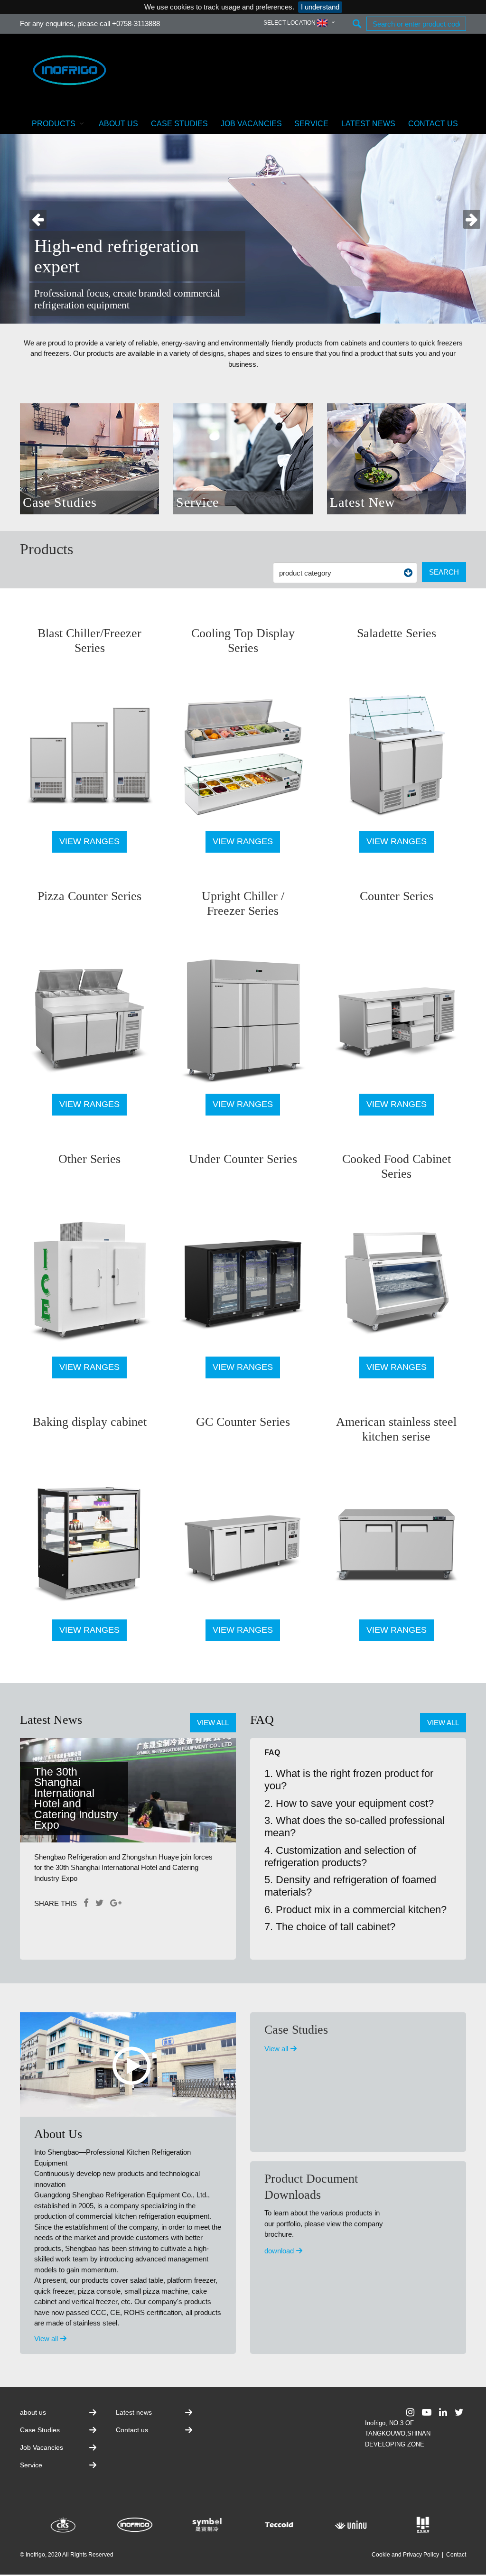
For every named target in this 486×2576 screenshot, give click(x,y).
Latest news (368, 124)
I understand (320, 7)
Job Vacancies (251, 124)
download (280, 2251)
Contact (456, 2555)
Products (54, 124)
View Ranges (89, 841)
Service (311, 124)
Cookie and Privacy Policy (405, 2555)
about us (118, 124)
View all (213, 1723)
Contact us (433, 124)
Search (444, 572)
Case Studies (179, 124)
